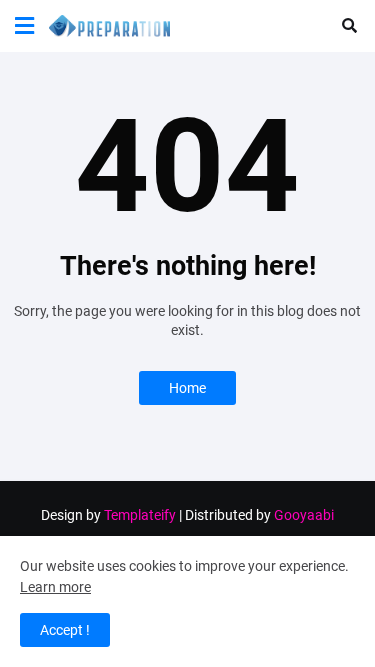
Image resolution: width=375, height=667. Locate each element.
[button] (24, 26)
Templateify (140, 515)
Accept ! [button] (65, 630)
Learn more (55, 587)
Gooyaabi (304, 515)
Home (187, 388)
